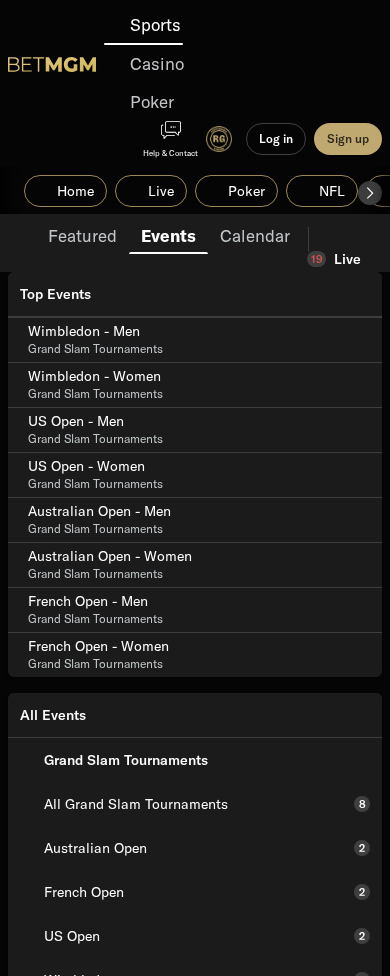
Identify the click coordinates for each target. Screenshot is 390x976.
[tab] (82, 234)
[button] (370, 193)
